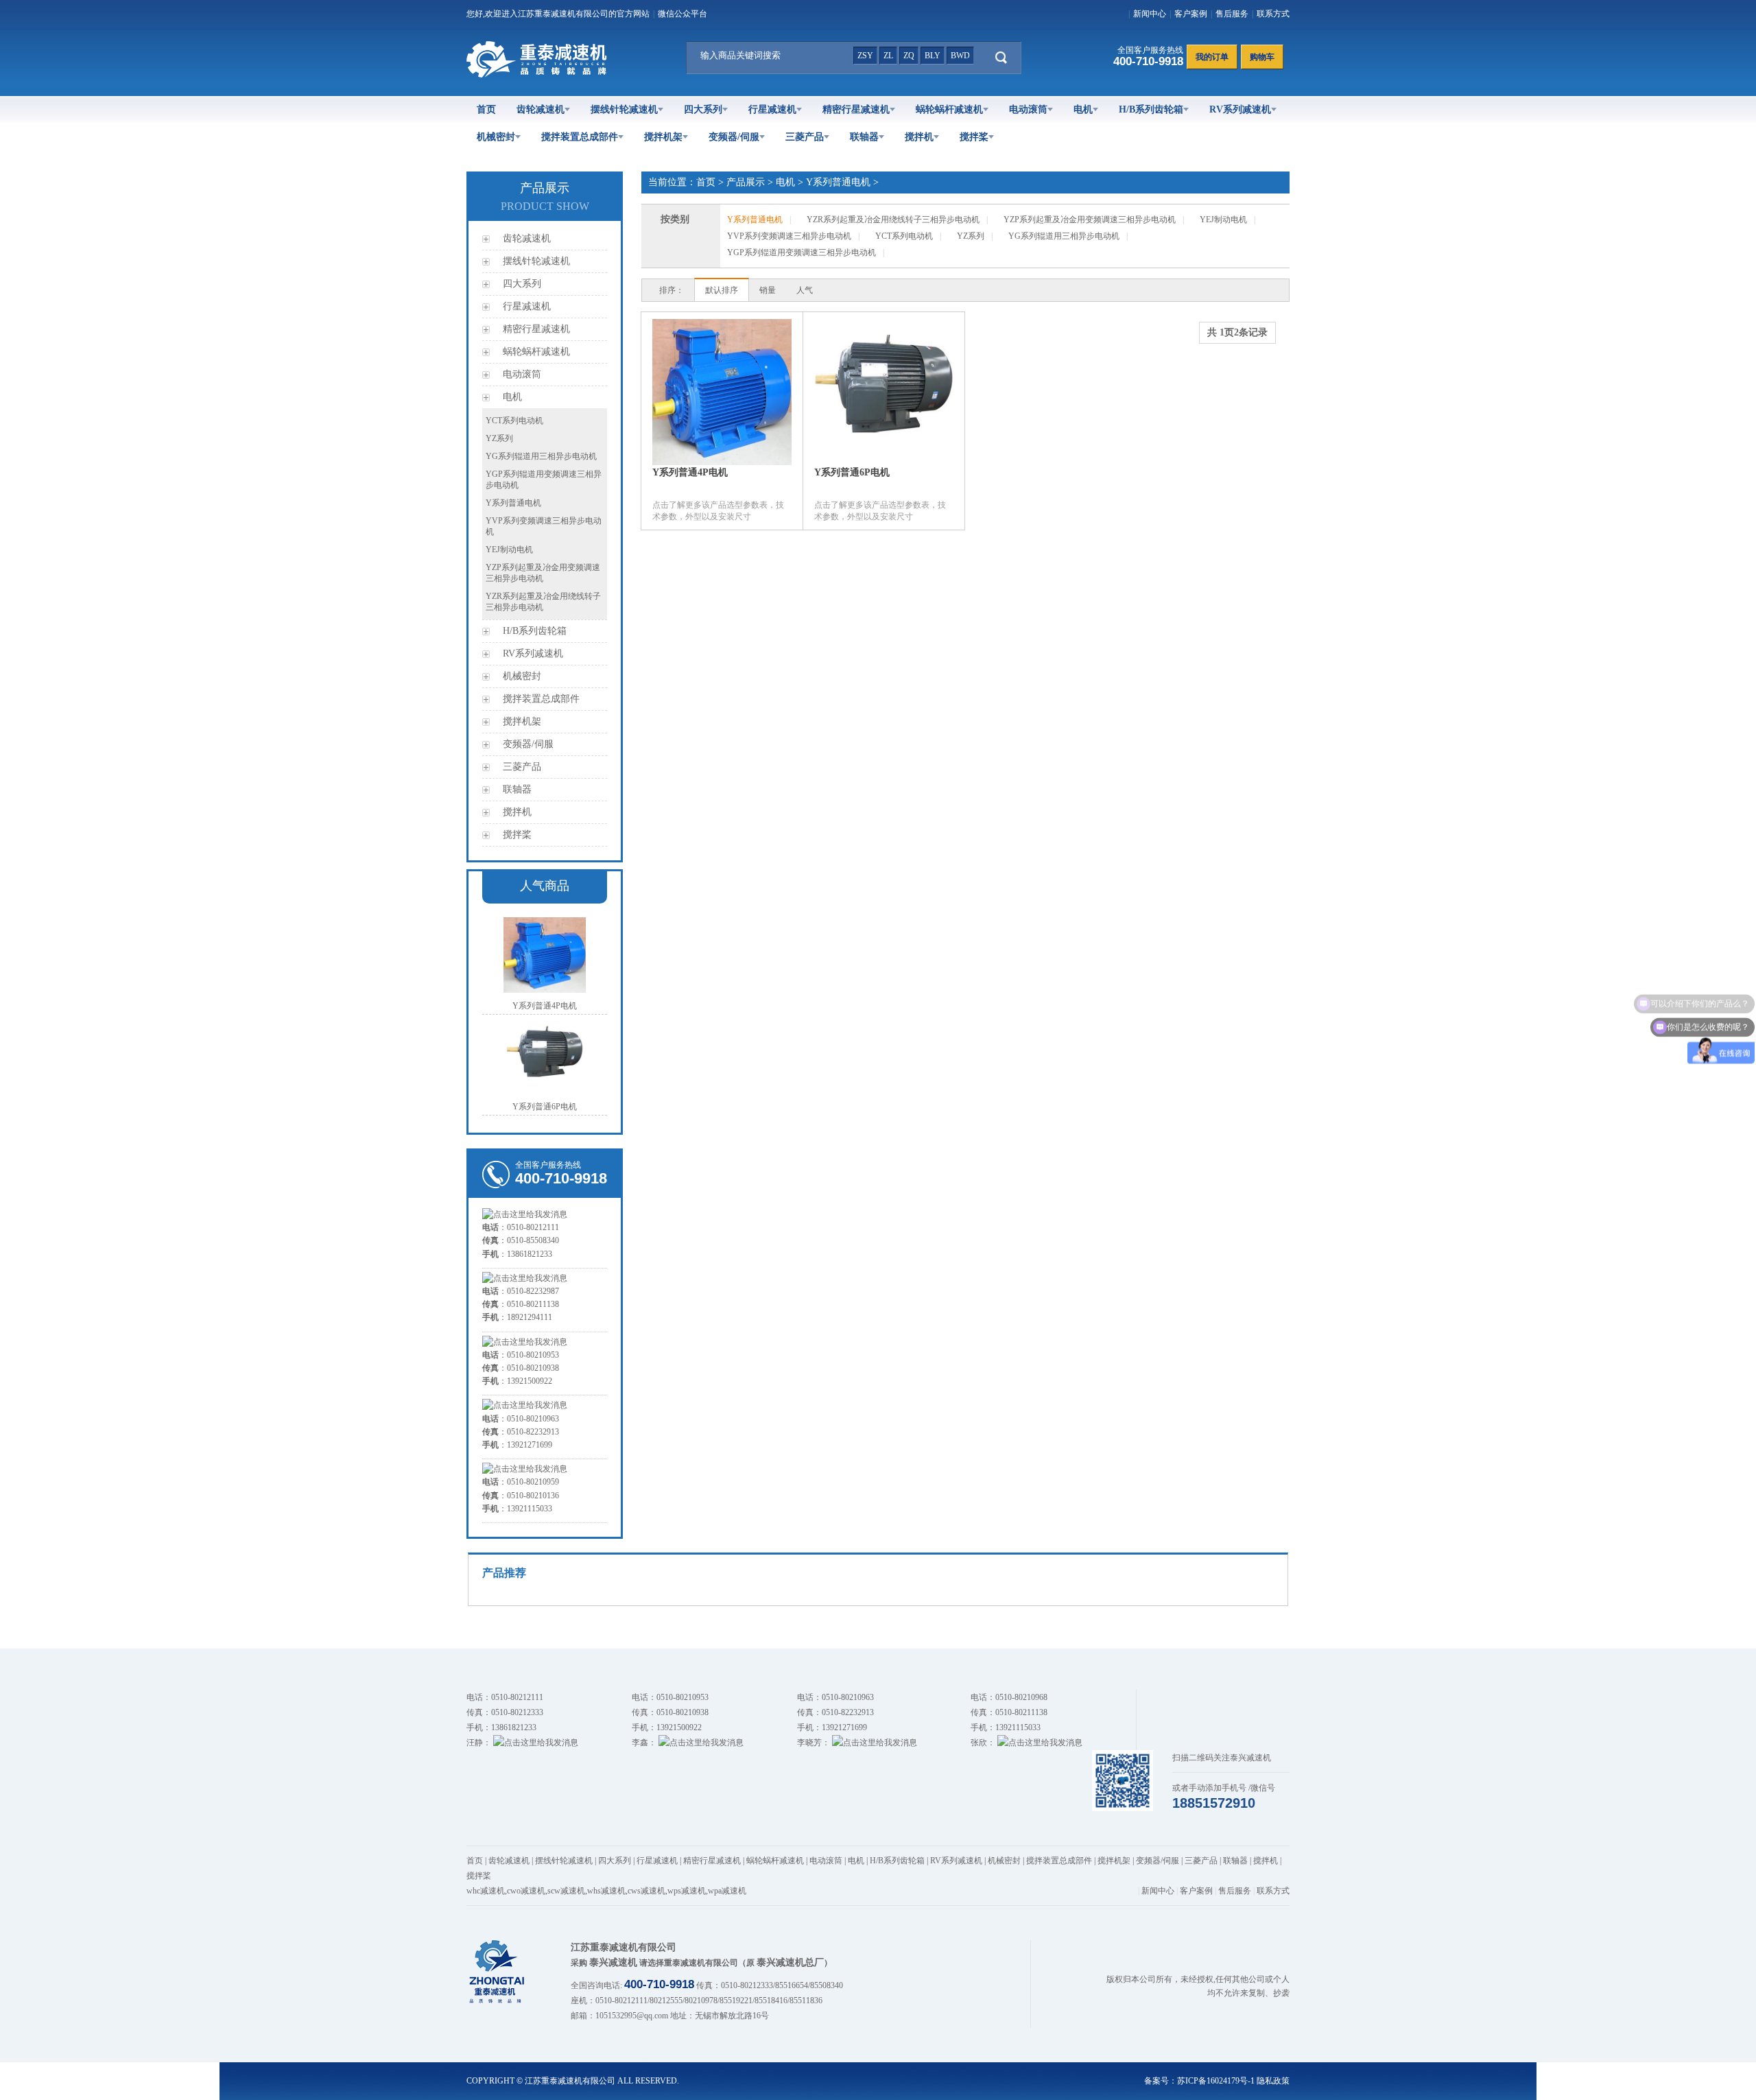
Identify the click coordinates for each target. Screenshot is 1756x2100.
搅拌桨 (974, 137)
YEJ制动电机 (509, 550)
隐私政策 (1273, 2081)
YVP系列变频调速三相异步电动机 (789, 236)
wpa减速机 (727, 1891)
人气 (805, 290)
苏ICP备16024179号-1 (1216, 2081)
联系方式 (1273, 14)
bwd (960, 56)
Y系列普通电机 (513, 503)
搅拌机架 (663, 137)
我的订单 (1212, 57)
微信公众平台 (683, 14)
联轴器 (864, 137)
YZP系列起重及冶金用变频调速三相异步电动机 (1090, 220)
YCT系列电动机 (514, 421)
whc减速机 (486, 1891)
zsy (865, 56)
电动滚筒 (1028, 109)
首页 (486, 109)
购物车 (1262, 57)
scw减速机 (566, 1891)
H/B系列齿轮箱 (1151, 109)
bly (933, 56)
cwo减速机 (526, 1891)
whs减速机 (606, 1891)
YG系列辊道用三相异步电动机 (541, 456)
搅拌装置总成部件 (580, 137)
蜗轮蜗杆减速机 (949, 109)
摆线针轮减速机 (624, 109)
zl (888, 56)
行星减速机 (772, 109)
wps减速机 (687, 1891)
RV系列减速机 (1240, 109)
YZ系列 (499, 438)
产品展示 (746, 182)
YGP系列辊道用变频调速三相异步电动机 (802, 252)
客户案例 (1191, 14)
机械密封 (496, 137)
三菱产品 (805, 137)
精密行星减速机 (856, 109)
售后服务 (1232, 14)
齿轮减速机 (541, 109)
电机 (1083, 109)
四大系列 (703, 109)
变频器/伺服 (734, 137)
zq (909, 56)
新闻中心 (1150, 14)
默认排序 (722, 290)
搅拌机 (919, 137)
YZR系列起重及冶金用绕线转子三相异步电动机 (893, 220)
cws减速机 (646, 1891)
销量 (768, 290)
